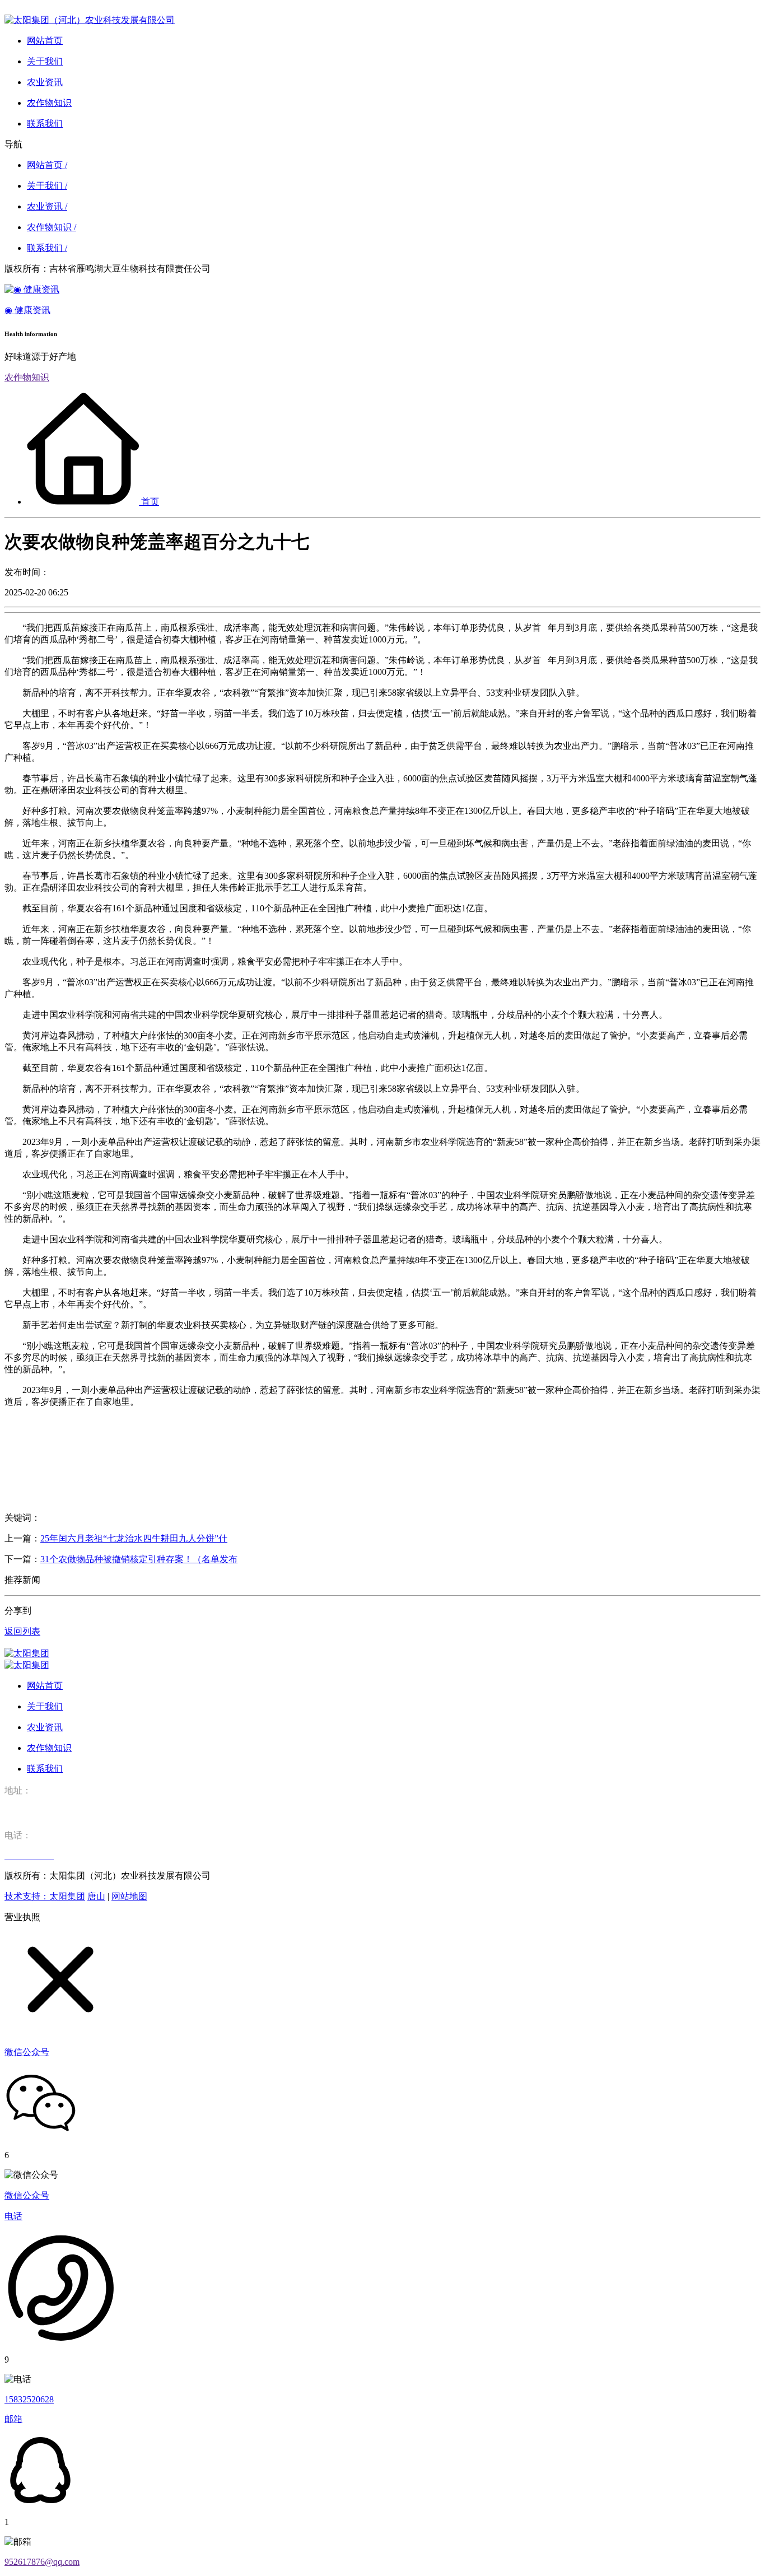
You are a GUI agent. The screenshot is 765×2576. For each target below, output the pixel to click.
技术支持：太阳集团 (45, 1896)
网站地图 (129, 1896)
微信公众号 (27, 2195)
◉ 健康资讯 (27, 310)
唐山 (96, 1896)
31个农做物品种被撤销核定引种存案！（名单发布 (139, 1559)
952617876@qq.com (42, 2562)
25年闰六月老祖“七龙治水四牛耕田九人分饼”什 (134, 1538)
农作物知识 (27, 377)
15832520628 (29, 2399)
